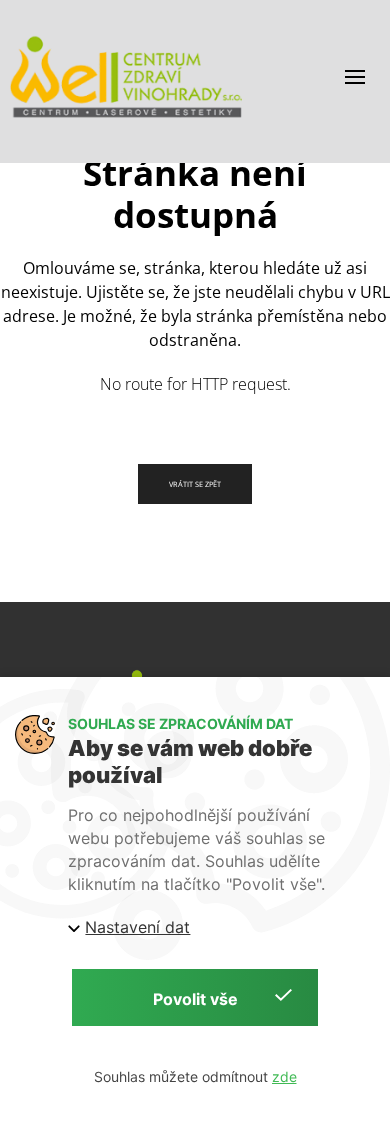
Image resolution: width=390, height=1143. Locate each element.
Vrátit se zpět (195, 484)
